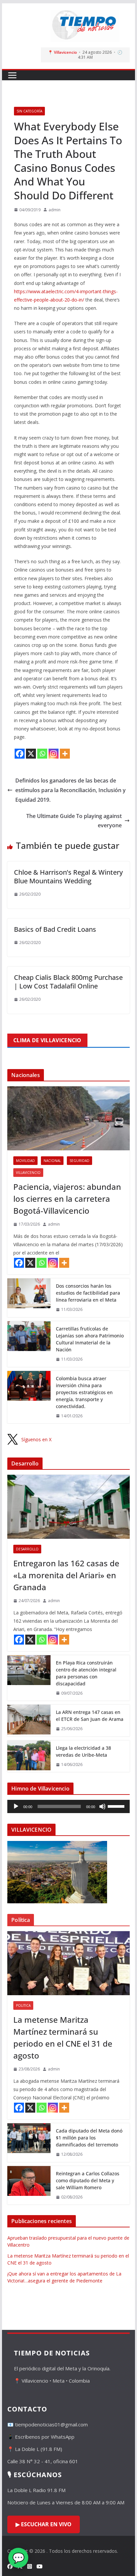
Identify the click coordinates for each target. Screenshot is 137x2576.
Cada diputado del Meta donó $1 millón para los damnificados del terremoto (89, 2138)
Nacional (52, 1161)
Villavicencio (28, 1173)
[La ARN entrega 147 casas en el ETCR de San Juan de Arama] (29, 1721)
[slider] (117, 1806)
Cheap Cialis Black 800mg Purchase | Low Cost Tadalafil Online (68, 982)
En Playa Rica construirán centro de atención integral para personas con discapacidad (86, 1673)
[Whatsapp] (42, 754)
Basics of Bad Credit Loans (55, 929)
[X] (31, 754)
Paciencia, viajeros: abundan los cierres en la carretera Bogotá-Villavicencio (67, 1199)
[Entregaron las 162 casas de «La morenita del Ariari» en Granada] (68, 1507)
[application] (68, 1806)
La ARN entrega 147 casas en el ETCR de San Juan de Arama (90, 1716)
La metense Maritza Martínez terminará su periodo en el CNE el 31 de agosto (63, 2037)
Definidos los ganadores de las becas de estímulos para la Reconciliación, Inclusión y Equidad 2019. (70, 790)
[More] (65, 754)
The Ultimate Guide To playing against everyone (74, 821)
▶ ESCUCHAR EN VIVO (44, 2524)
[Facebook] (20, 754)
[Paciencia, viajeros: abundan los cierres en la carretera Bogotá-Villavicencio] (68, 1118)
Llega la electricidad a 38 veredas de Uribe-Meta (83, 1751)
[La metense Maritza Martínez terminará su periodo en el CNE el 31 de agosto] (68, 1963)
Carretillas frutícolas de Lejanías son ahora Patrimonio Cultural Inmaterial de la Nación (90, 1339)
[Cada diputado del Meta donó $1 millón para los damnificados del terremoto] (29, 2143)
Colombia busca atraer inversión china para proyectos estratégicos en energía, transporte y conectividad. (84, 1392)
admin (55, 210)
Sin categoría (29, 111)
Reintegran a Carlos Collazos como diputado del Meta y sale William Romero (88, 2180)
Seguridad (79, 1161)
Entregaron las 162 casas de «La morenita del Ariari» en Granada (66, 1575)
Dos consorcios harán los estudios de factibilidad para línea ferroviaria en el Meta (88, 1293)
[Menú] (12, 75)
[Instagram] (54, 754)
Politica (23, 2005)
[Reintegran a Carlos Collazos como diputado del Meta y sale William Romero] (29, 2185)
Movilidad (25, 1161)
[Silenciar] (102, 1806)
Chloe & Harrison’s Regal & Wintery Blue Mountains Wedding (68, 877)
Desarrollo (27, 1549)
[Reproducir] (16, 1806)
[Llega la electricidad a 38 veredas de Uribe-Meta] (29, 1756)
